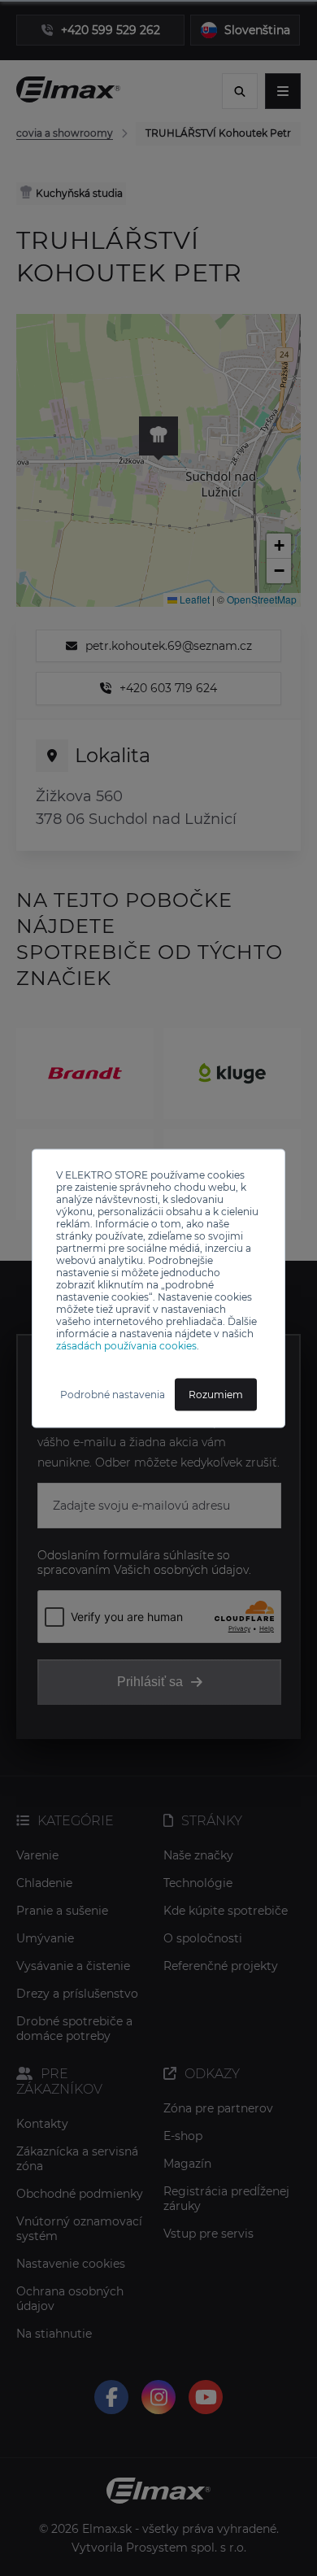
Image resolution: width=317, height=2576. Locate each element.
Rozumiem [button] (216, 1394)
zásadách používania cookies (126, 1345)
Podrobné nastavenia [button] (113, 1394)
